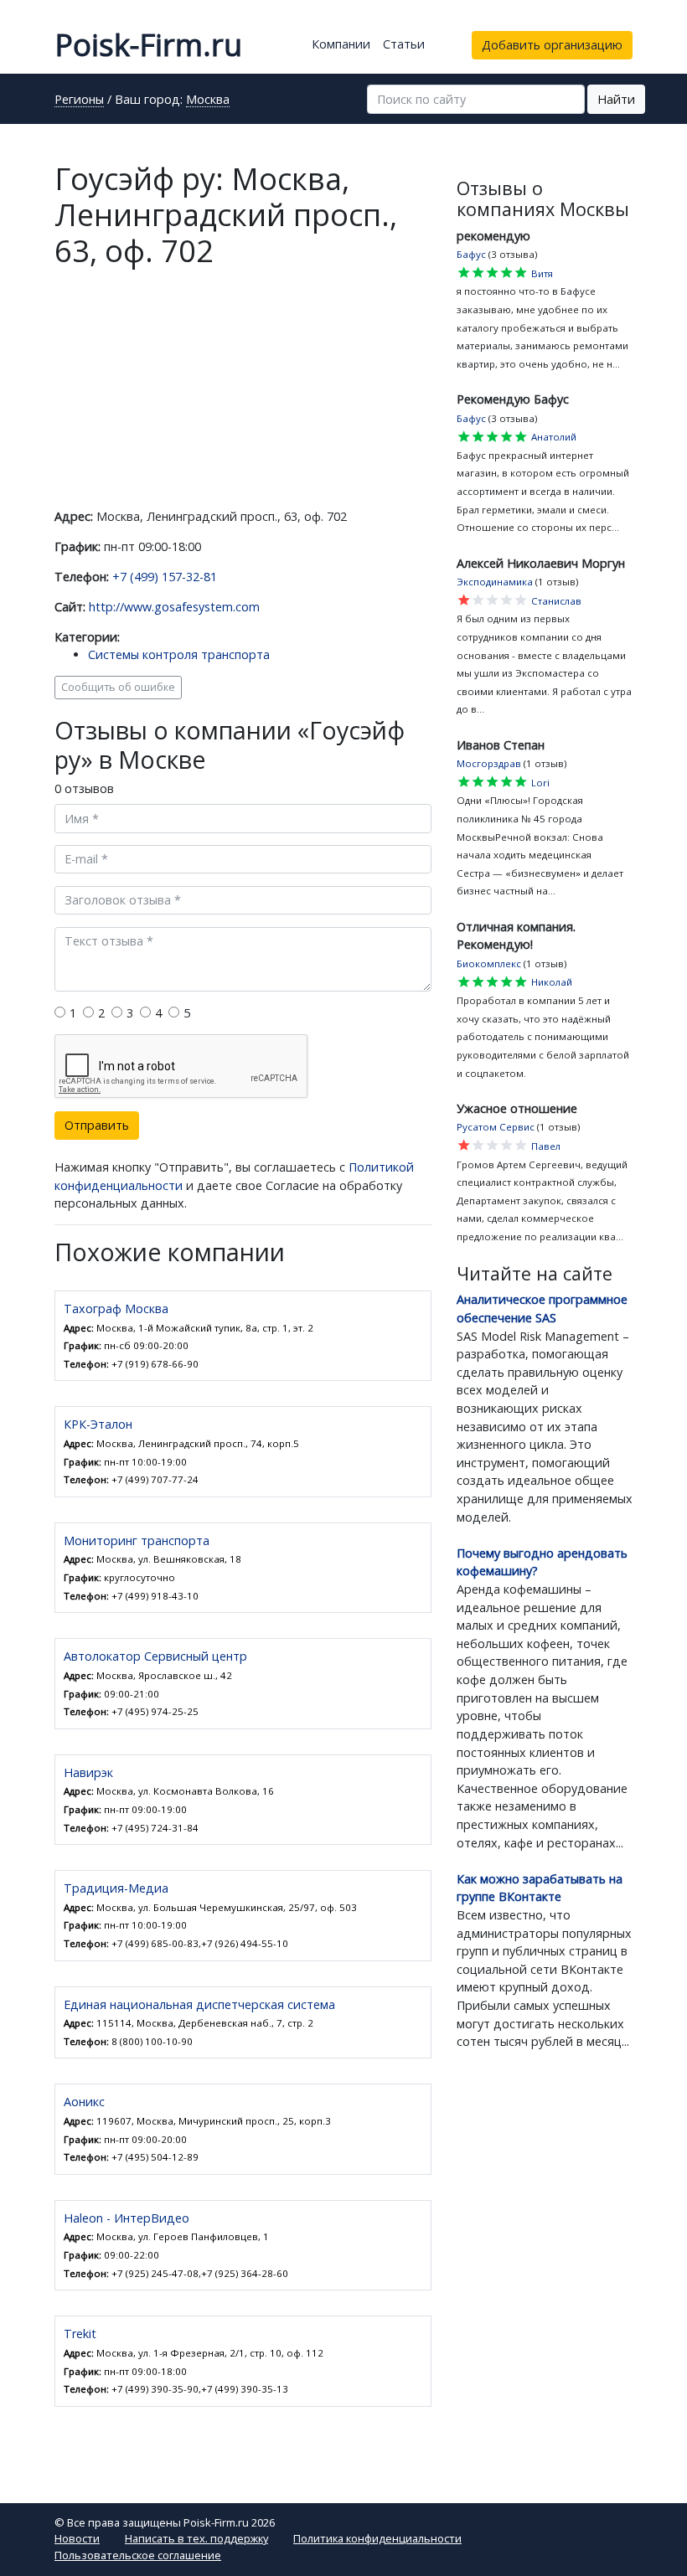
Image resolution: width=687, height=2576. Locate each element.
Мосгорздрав (489, 763)
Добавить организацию (552, 45)
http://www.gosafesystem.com (174, 607)
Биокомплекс (489, 963)
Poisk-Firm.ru (148, 45)
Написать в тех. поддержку (196, 2538)
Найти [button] (616, 99)
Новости (77, 2538)
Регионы (79, 100)
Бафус (471, 254)
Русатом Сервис (496, 1127)
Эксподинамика (495, 582)
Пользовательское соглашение (138, 2555)
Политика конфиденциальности (377, 2538)
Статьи (404, 44)
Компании (341, 44)
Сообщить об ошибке (118, 687)
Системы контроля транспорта (179, 654)
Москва (208, 100)
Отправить (97, 1125)
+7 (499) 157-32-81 (165, 577)
